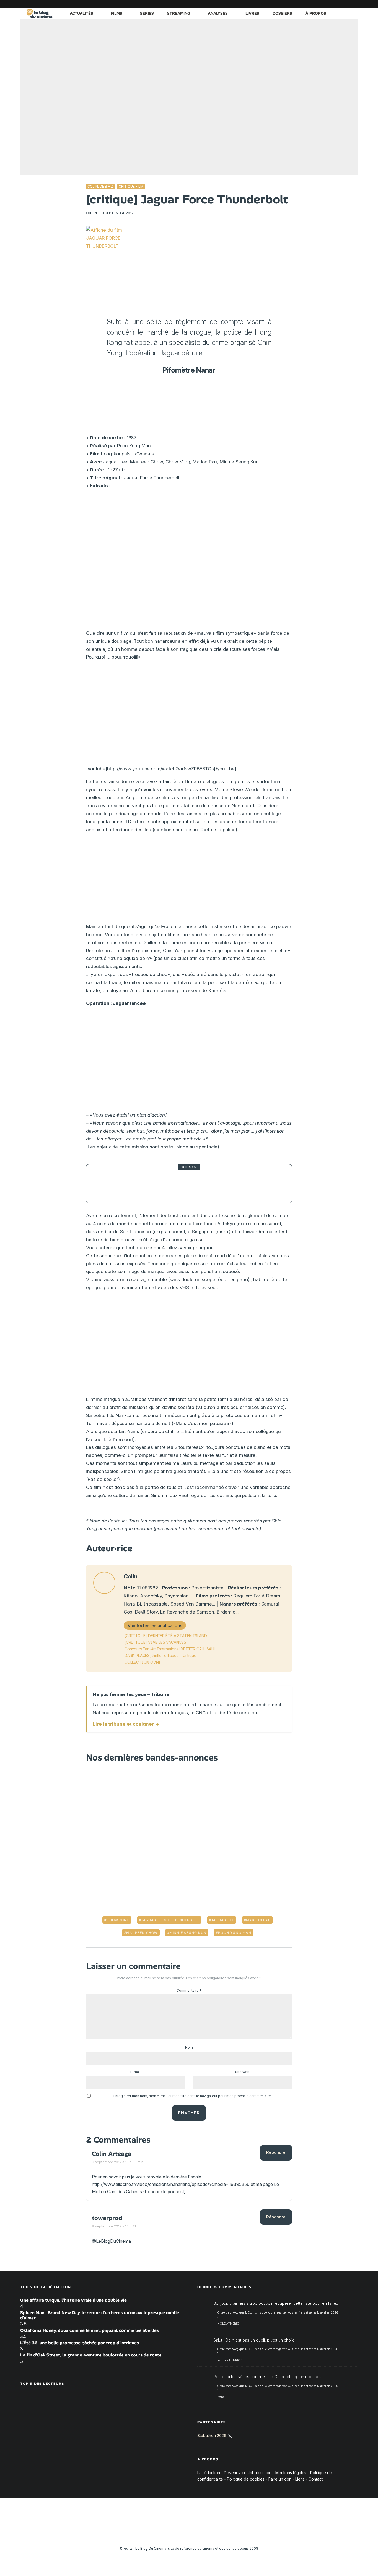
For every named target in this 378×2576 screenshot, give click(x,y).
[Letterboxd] (337, 4)
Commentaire (189, 1990)
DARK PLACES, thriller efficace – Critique (160, 1655)
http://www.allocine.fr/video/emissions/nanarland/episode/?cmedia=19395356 (171, 2184)
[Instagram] (304, 4)
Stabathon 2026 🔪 (215, 2436)
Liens (300, 2479)
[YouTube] (312, 4)
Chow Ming (118, 1920)
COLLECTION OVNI (143, 1662)
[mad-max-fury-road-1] (106, 1184)
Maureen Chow (142, 1933)
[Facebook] (287, 4)
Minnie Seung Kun (188, 1933)
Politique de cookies (246, 2479)
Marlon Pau (258, 1920)
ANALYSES (218, 13)
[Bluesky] (329, 4)
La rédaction (209, 2473)
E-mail (135, 2072)
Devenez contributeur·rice (248, 2473)
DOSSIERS (282, 13)
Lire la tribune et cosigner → (126, 1724)
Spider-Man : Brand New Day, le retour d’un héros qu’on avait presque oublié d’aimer (100, 2315)
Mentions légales (291, 2473)
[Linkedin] (320, 4)
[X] (296, 4)
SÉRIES (147, 13)
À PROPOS (316, 13)
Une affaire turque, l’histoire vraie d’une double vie (73, 2300)
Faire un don (280, 2479)
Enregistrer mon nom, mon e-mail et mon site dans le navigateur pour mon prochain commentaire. (193, 2096)
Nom (189, 2047)
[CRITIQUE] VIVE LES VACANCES (155, 1642)
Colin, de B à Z (100, 186)
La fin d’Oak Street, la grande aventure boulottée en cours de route (91, 2355)
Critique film (131, 186)
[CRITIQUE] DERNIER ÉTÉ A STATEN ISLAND (166, 1636)
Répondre (276, 2152)
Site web (242, 2072)
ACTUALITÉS (81, 13)
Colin (92, 213)
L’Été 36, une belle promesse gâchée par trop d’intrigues (80, 2343)
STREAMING (179, 13)
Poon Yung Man (235, 1933)
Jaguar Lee (223, 1920)
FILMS (117, 13)
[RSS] (354, 4)
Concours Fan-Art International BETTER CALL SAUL (170, 1649)
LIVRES (252, 13)
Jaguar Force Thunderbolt (170, 1920)
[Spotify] (345, 4)
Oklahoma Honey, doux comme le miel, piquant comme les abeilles (90, 2330)
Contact (316, 2479)
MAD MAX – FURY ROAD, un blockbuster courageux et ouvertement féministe (197, 1184)
